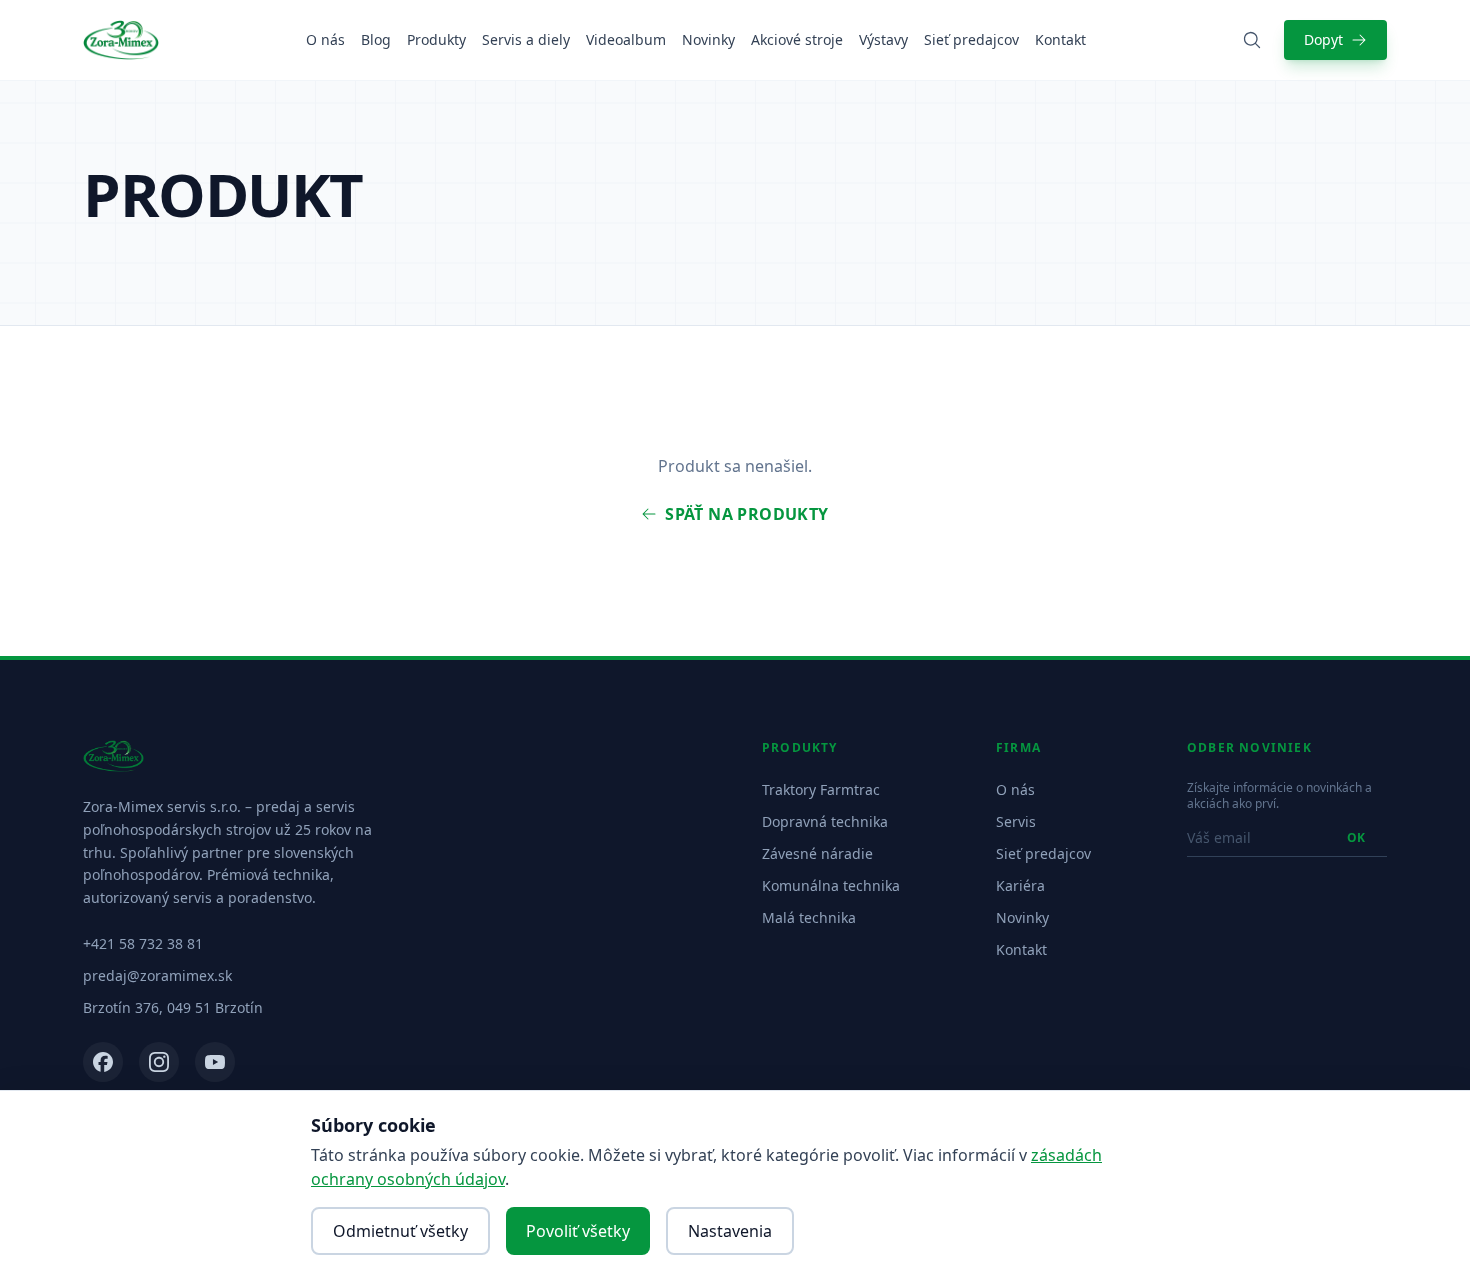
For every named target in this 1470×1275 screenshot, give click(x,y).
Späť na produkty (746, 514)
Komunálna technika (831, 885)
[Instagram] (159, 1062)
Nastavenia (730, 1231)
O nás (325, 39)
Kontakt (1060, 39)
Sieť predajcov (971, 39)
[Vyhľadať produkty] (1252, 40)
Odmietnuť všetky (400, 1231)
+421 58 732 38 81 (143, 943)
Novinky (708, 39)
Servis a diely (526, 39)
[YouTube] (215, 1062)
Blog (376, 39)
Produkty (436, 39)
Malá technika (809, 917)
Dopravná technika (825, 821)
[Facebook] (103, 1062)
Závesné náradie (817, 853)
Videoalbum (626, 39)
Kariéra (1020, 885)
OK (1356, 837)
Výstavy (883, 39)
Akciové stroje (797, 39)
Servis (1016, 821)
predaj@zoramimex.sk (157, 975)
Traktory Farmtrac (821, 789)
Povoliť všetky (578, 1231)
